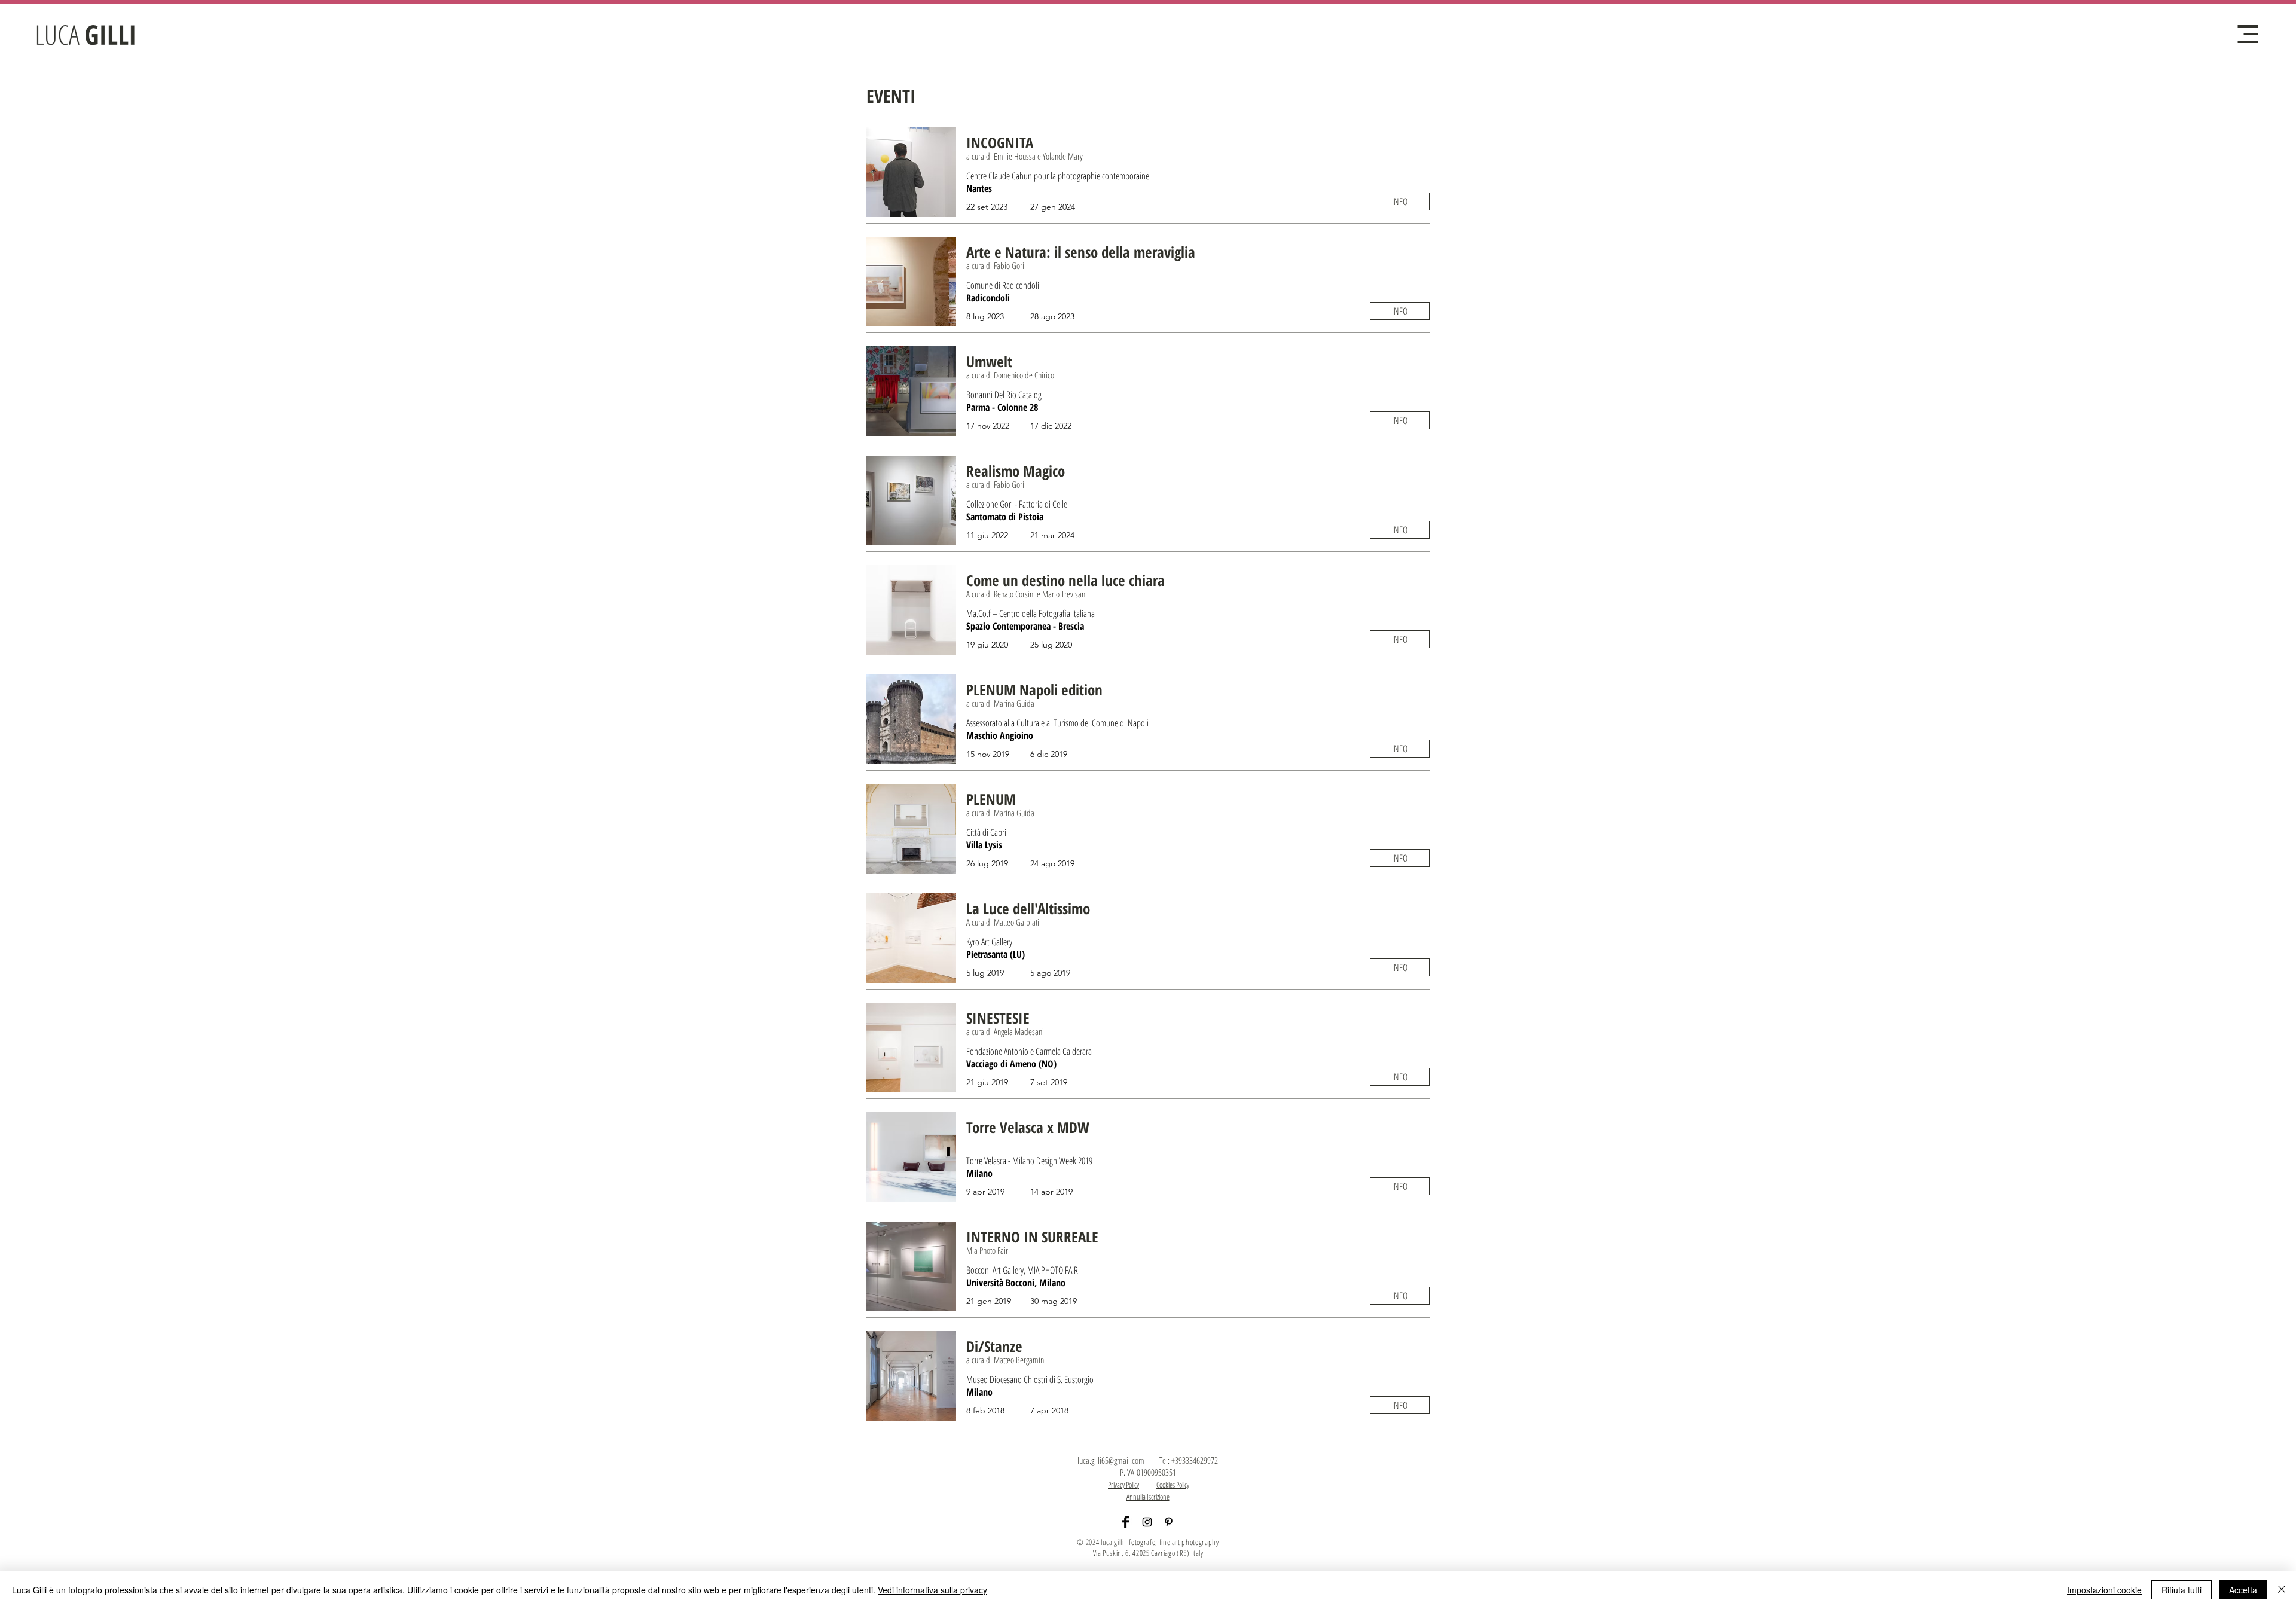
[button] (2248, 34)
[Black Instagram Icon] (1147, 1522)
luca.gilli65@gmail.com (1111, 1460)
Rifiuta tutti (2181, 1590)
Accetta (2243, 1590)
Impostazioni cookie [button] (2104, 1590)
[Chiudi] (2282, 1590)
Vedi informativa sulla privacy (932, 1590)
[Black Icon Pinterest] (1169, 1522)
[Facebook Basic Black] (1126, 1522)
